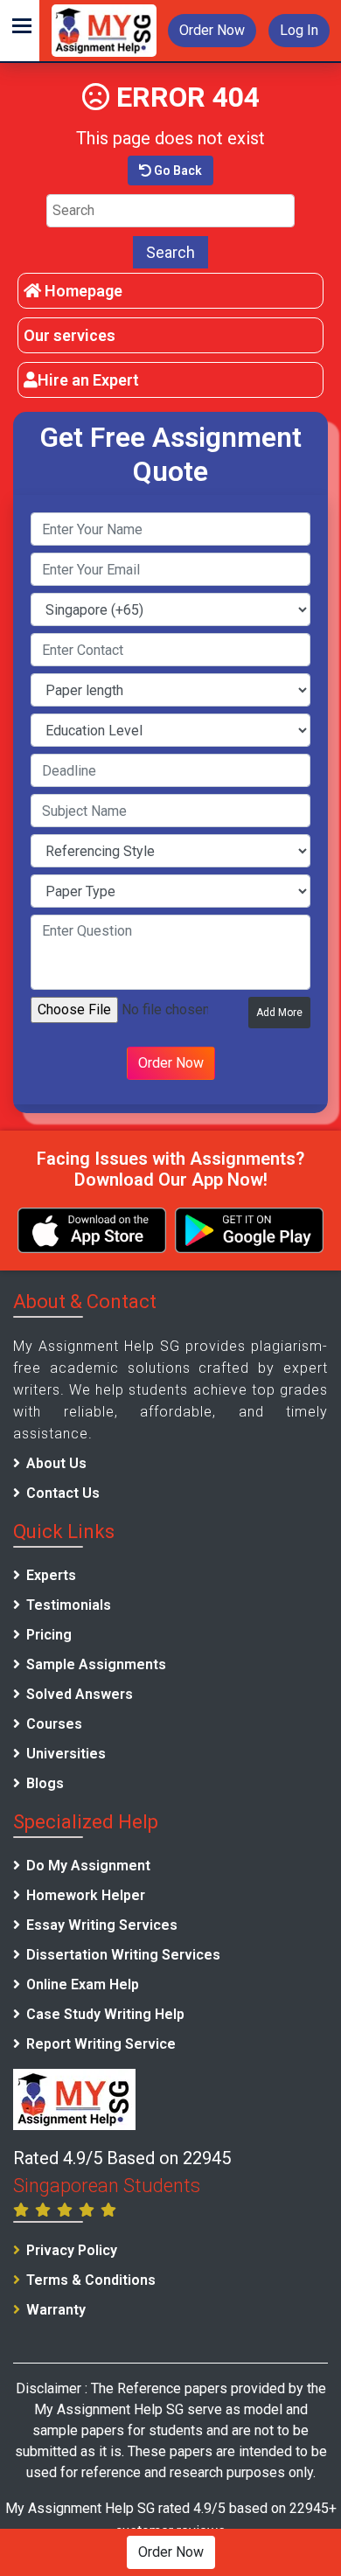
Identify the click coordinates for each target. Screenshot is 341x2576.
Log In (299, 30)
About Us (56, 1463)
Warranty (56, 2310)
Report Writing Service (101, 2044)
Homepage (82, 291)
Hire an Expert (88, 380)
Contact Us (63, 1493)
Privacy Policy (72, 2250)
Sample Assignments (96, 1664)
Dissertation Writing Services (123, 1955)
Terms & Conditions (91, 2280)
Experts (51, 1575)
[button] (20, 31)
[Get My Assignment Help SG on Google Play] (249, 1230)
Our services (70, 335)
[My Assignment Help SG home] (104, 29)
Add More (279, 1013)
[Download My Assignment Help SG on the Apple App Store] (92, 1230)
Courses (54, 1724)
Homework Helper (86, 1895)
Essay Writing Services (102, 1925)
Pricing (49, 1635)
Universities (66, 1754)
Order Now (212, 30)
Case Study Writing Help (105, 2014)
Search (170, 252)
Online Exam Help (83, 1984)
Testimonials (69, 1605)
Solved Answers (80, 1694)
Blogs (45, 1783)
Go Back (177, 171)
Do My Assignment (88, 1866)
